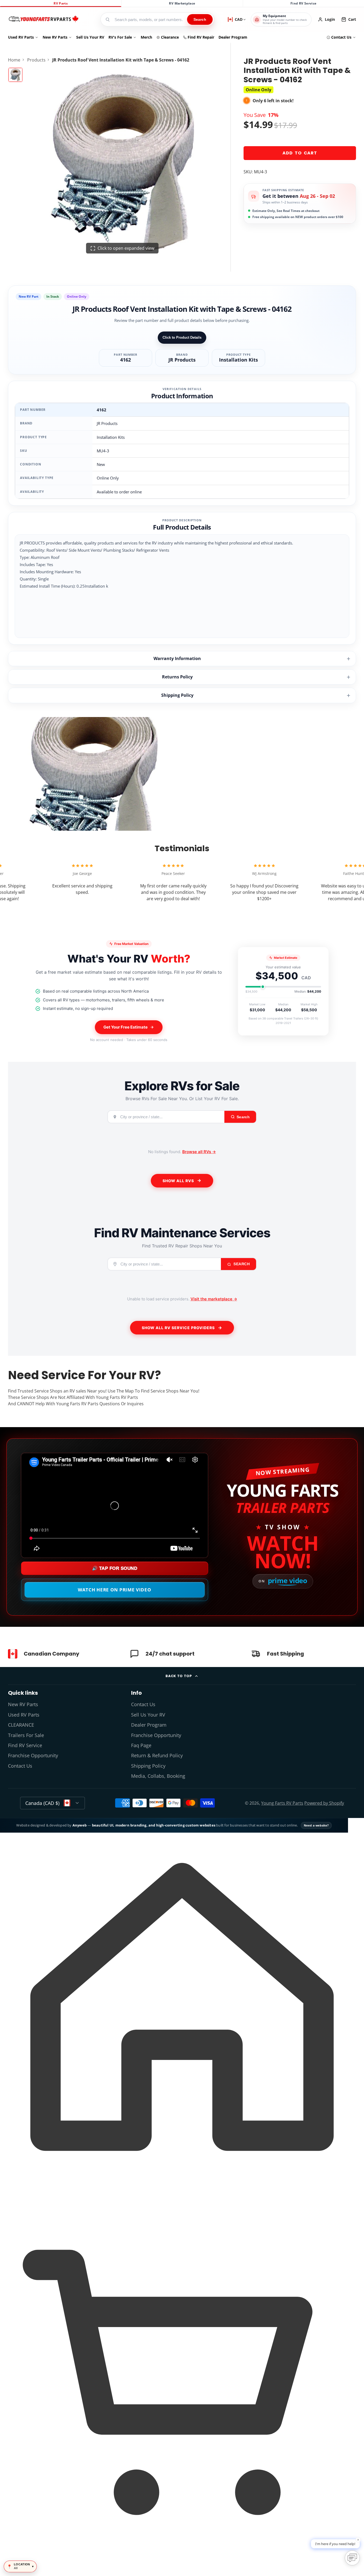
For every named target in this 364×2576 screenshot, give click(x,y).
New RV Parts (55, 37)
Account (326, 19)
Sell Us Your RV (90, 37)
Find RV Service (303, 3)
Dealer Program (233, 37)
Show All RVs (178, 1181)
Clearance (170, 37)
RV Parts (61, 3)
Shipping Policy (177, 695)
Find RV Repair (201, 37)
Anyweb (80, 1825)
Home (14, 60)
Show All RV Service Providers (178, 1328)
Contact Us (341, 37)
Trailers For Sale (26, 1735)
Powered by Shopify (324, 1803)
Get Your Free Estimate (126, 1027)
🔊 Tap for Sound (115, 1568)
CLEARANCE (21, 1725)
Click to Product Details (182, 337)
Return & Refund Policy (157, 1755)
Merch (146, 37)
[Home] (43, 19)
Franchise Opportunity (33, 1755)
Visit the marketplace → (214, 1299)
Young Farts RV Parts (282, 1803)
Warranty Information (177, 658)
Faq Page (141, 1745)
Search (200, 19)
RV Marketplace (182, 3)
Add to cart (300, 153)
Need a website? (316, 1825)
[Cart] (182, 2566)
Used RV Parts (21, 37)
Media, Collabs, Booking (158, 1776)
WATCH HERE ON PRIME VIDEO (115, 1590)
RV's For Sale (120, 37)
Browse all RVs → (199, 1152)
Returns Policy (177, 677)
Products (36, 60)
